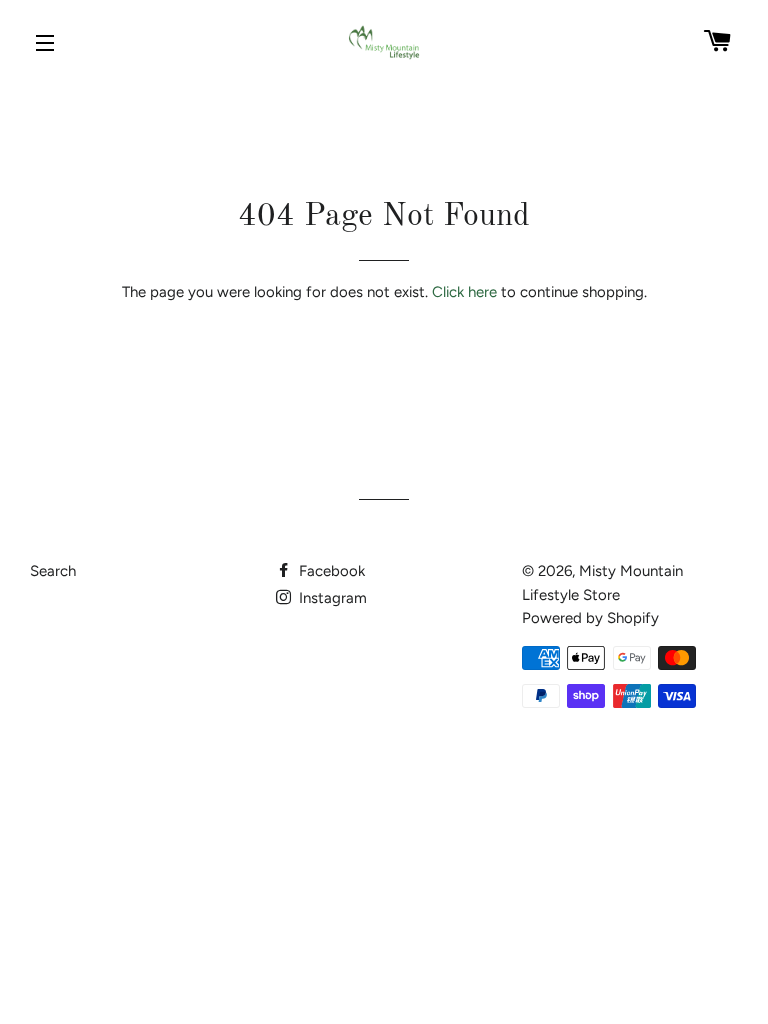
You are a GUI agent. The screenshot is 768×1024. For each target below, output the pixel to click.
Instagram (331, 598)
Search (53, 571)
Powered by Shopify (590, 618)
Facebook (330, 571)
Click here (464, 292)
